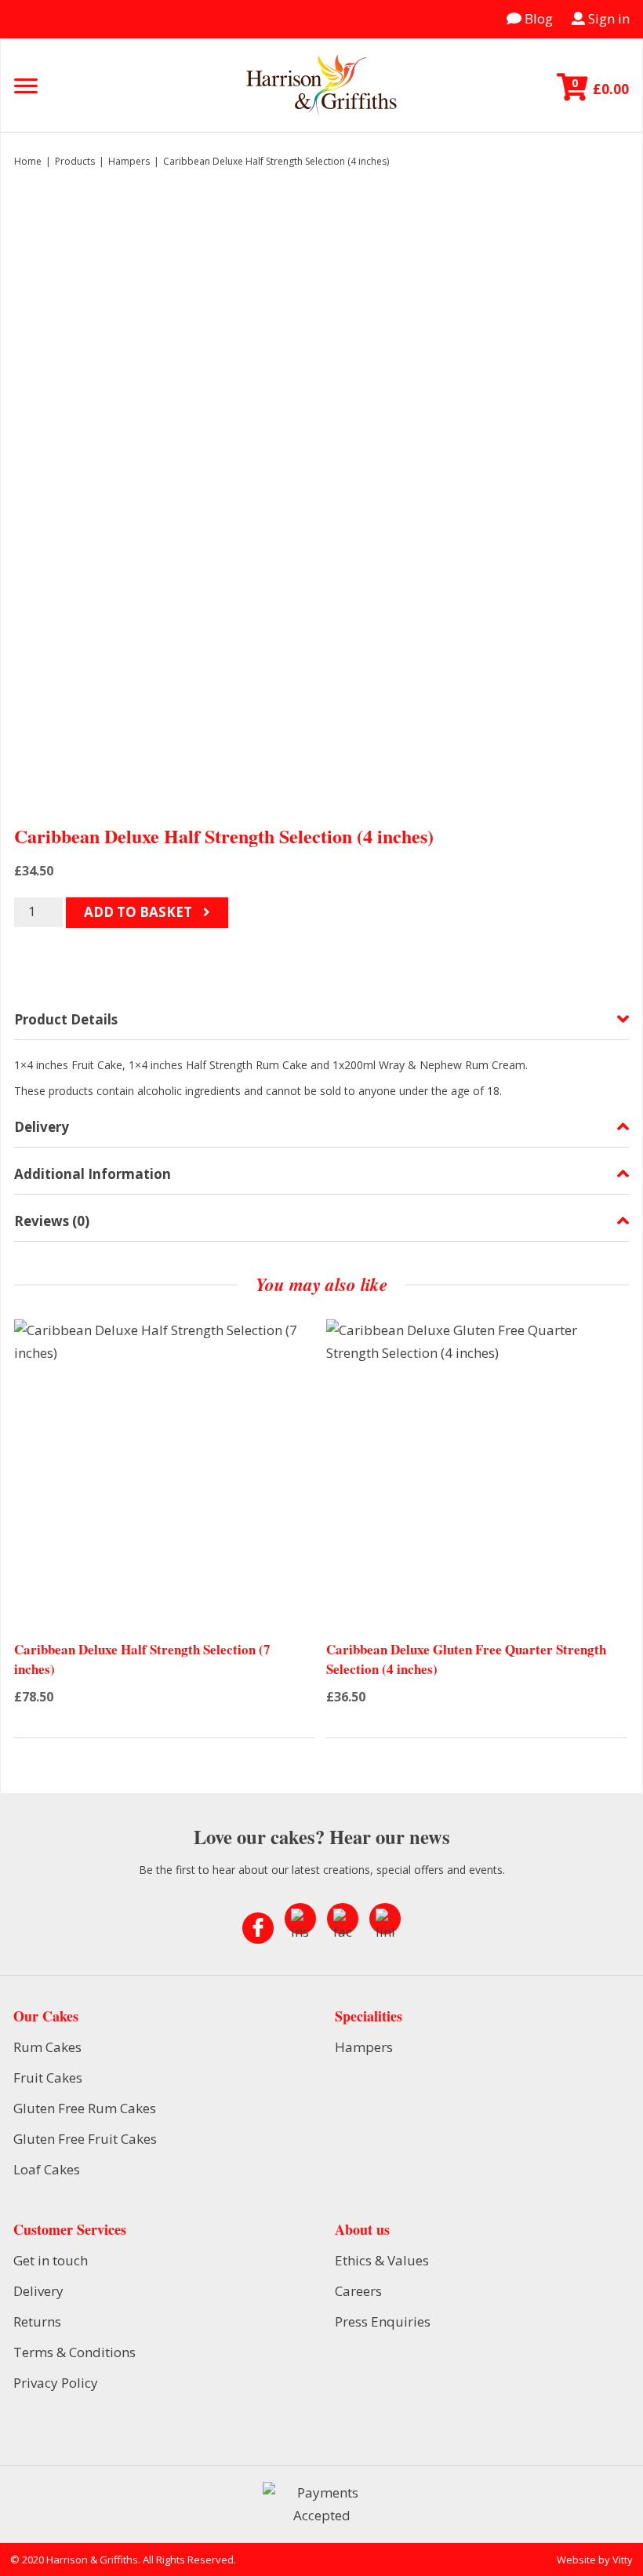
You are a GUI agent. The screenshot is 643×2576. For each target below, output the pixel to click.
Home (28, 161)
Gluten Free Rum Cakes (85, 2108)
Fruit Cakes (48, 2078)
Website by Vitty (595, 2560)
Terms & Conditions (74, 2352)
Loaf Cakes (47, 2169)
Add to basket (140, 912)
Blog (537, 18)
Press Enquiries (383, 2321)
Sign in (607, 18)
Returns (37, 2321)
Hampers (129, 161)
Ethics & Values (382, 2260)
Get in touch (51, 2260)
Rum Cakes (47, 2047)
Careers (358, 2291)
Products (75, 161)
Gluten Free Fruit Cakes (85, 2139)
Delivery (38, 2291)
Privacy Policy (56, 2383)
